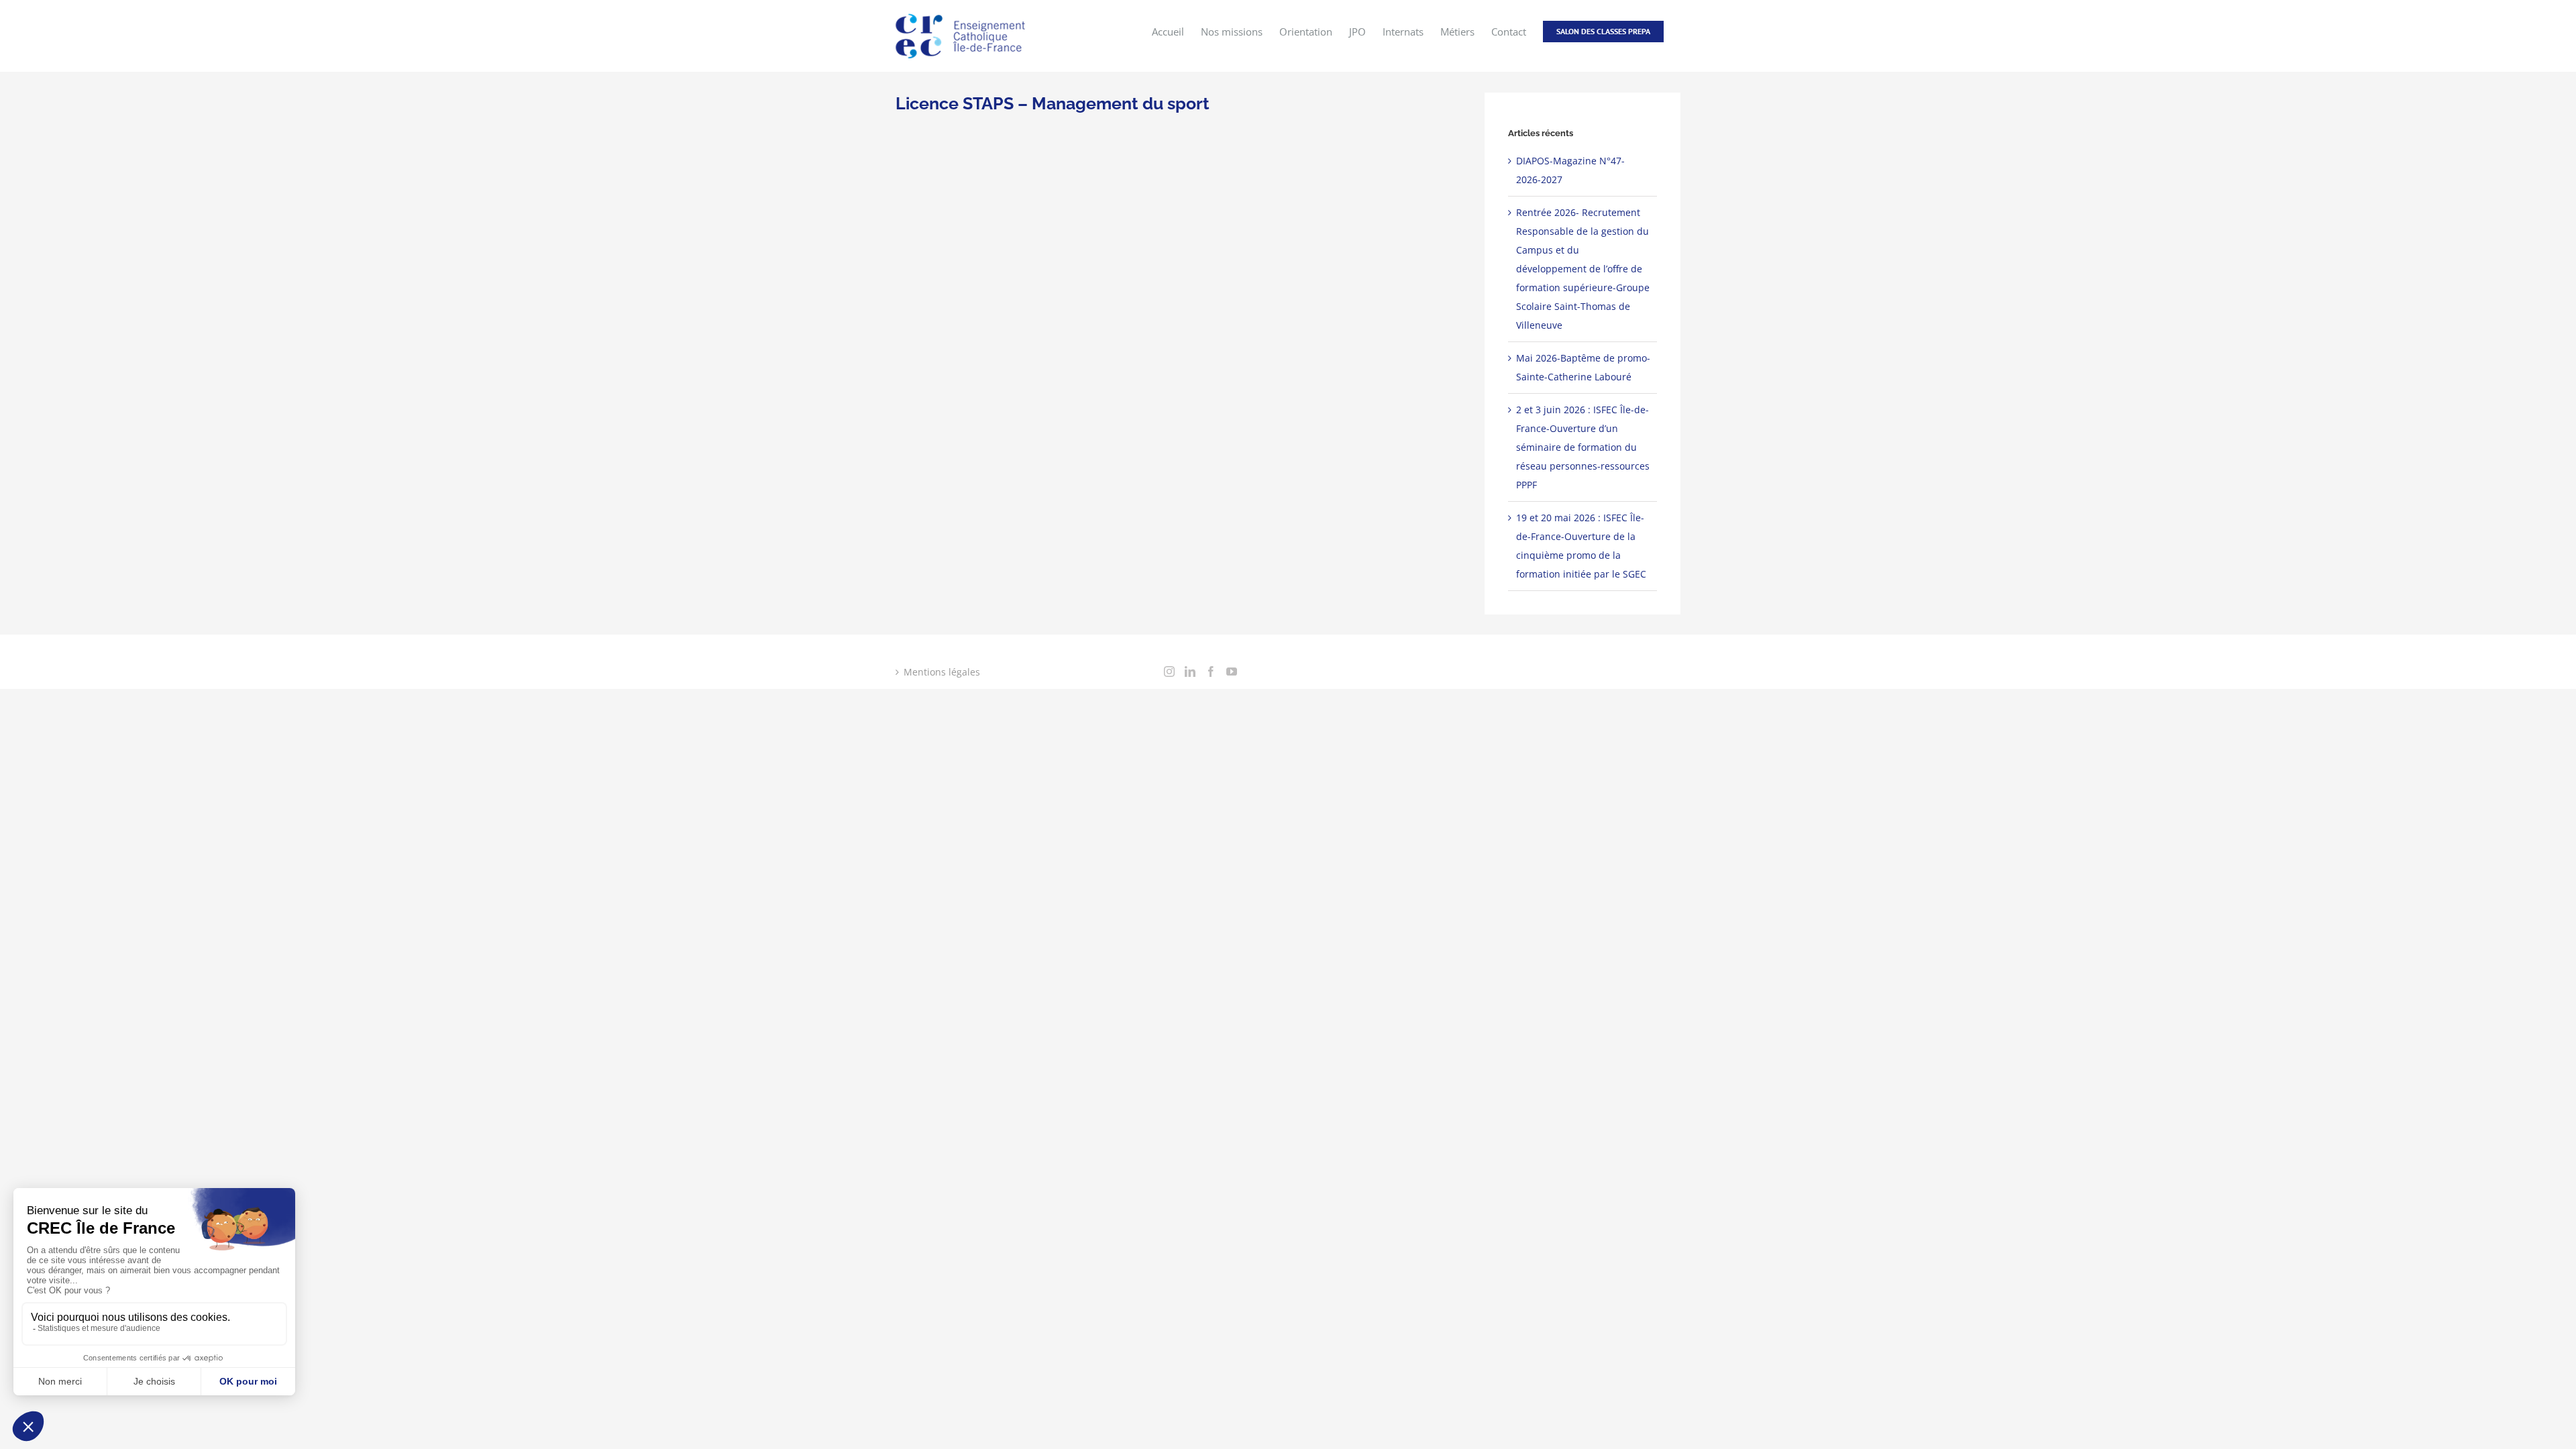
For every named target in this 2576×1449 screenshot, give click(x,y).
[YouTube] (1232, 672)
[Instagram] (1169, 672)
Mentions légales (942, 672)
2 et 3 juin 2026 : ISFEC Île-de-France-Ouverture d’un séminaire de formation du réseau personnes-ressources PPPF (1583, 447)
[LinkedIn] (1190, 672)
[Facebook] (1211, 672)
